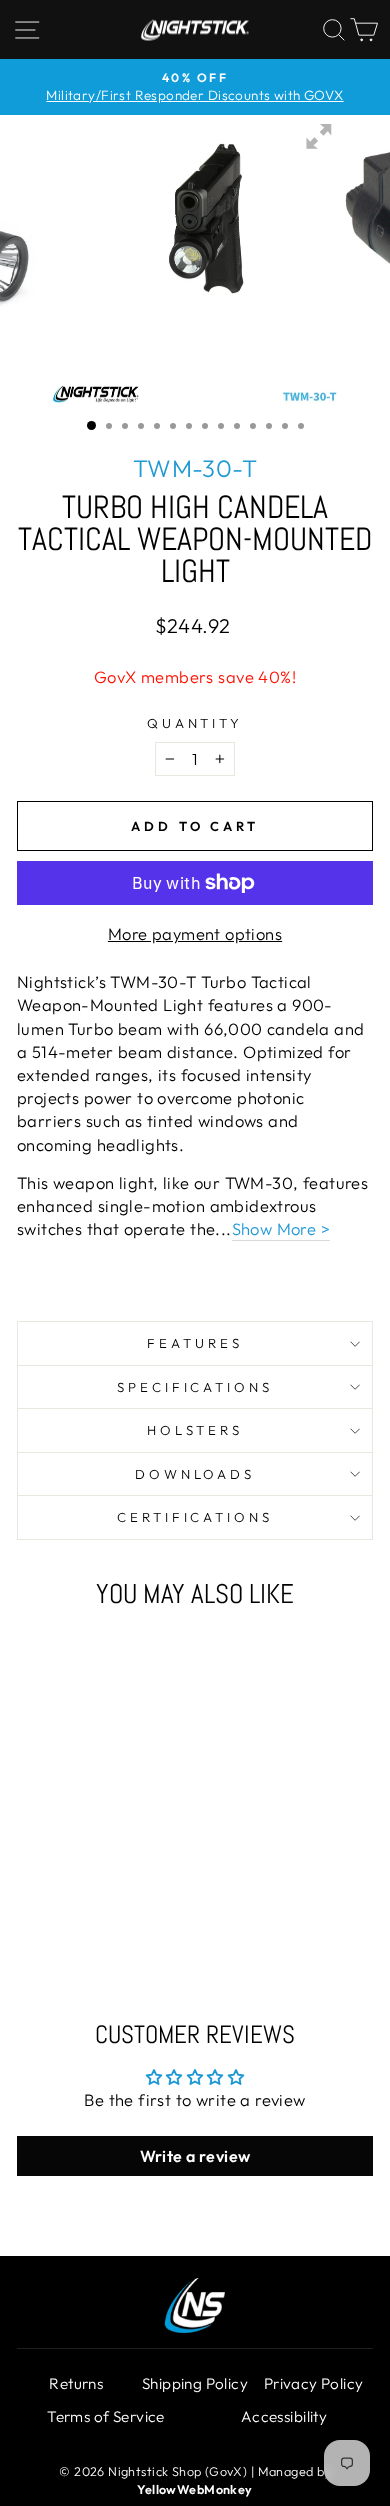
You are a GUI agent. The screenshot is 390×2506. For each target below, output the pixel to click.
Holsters (195, 1430)
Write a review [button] (195, 2156)
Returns (76, 2383)
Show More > (281, 1228)
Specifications (195, 1387)
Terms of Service (106, 2416)
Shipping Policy (195, 2383)
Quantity (195, 723)
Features (195, 1343)
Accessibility (284, 2416)
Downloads (195, 1474)
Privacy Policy (314, 2383)
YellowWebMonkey (194, 2489)
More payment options (195, 933)
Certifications (195, 1517)
